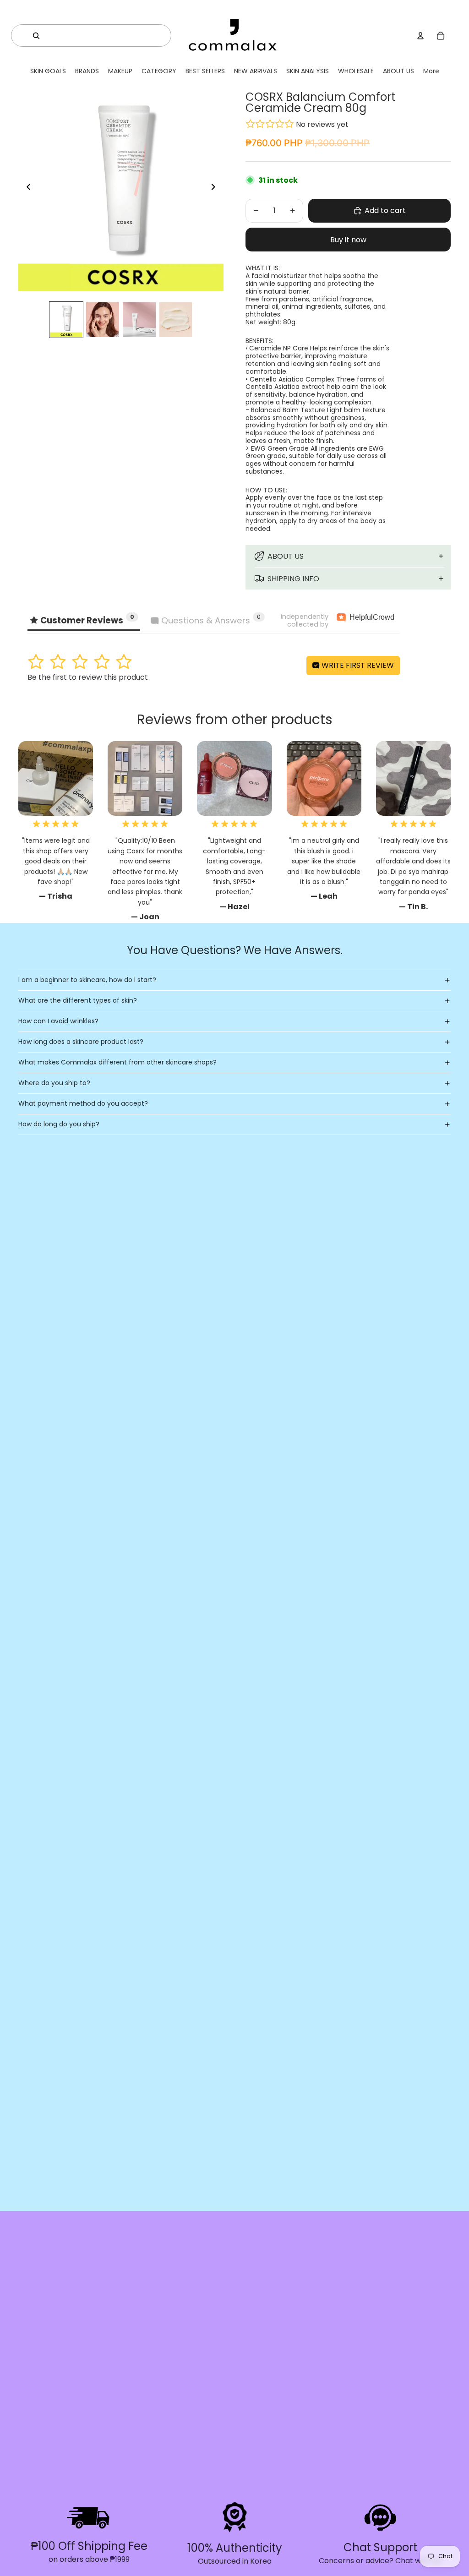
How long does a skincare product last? (81, 1042)
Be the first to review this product (88, 677)
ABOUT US (286, 556)
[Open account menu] (420, 36)
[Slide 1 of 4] (66, 320)
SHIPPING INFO (293, 579)
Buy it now (348, 240)
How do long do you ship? (59, 1124)
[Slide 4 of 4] (176, 320)
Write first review (357, 665)
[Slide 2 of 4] (103, 320)
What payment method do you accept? (83, 1103)
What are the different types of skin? (78, 1000)
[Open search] (36, 36)
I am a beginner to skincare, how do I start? (87, 980)
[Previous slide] (26, 189)
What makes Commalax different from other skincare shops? (117, 1062)
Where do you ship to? (54, 1083)
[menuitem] (431, 71)
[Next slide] (216, 189)
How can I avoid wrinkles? (58, 1021)
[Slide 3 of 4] (139, 320)
